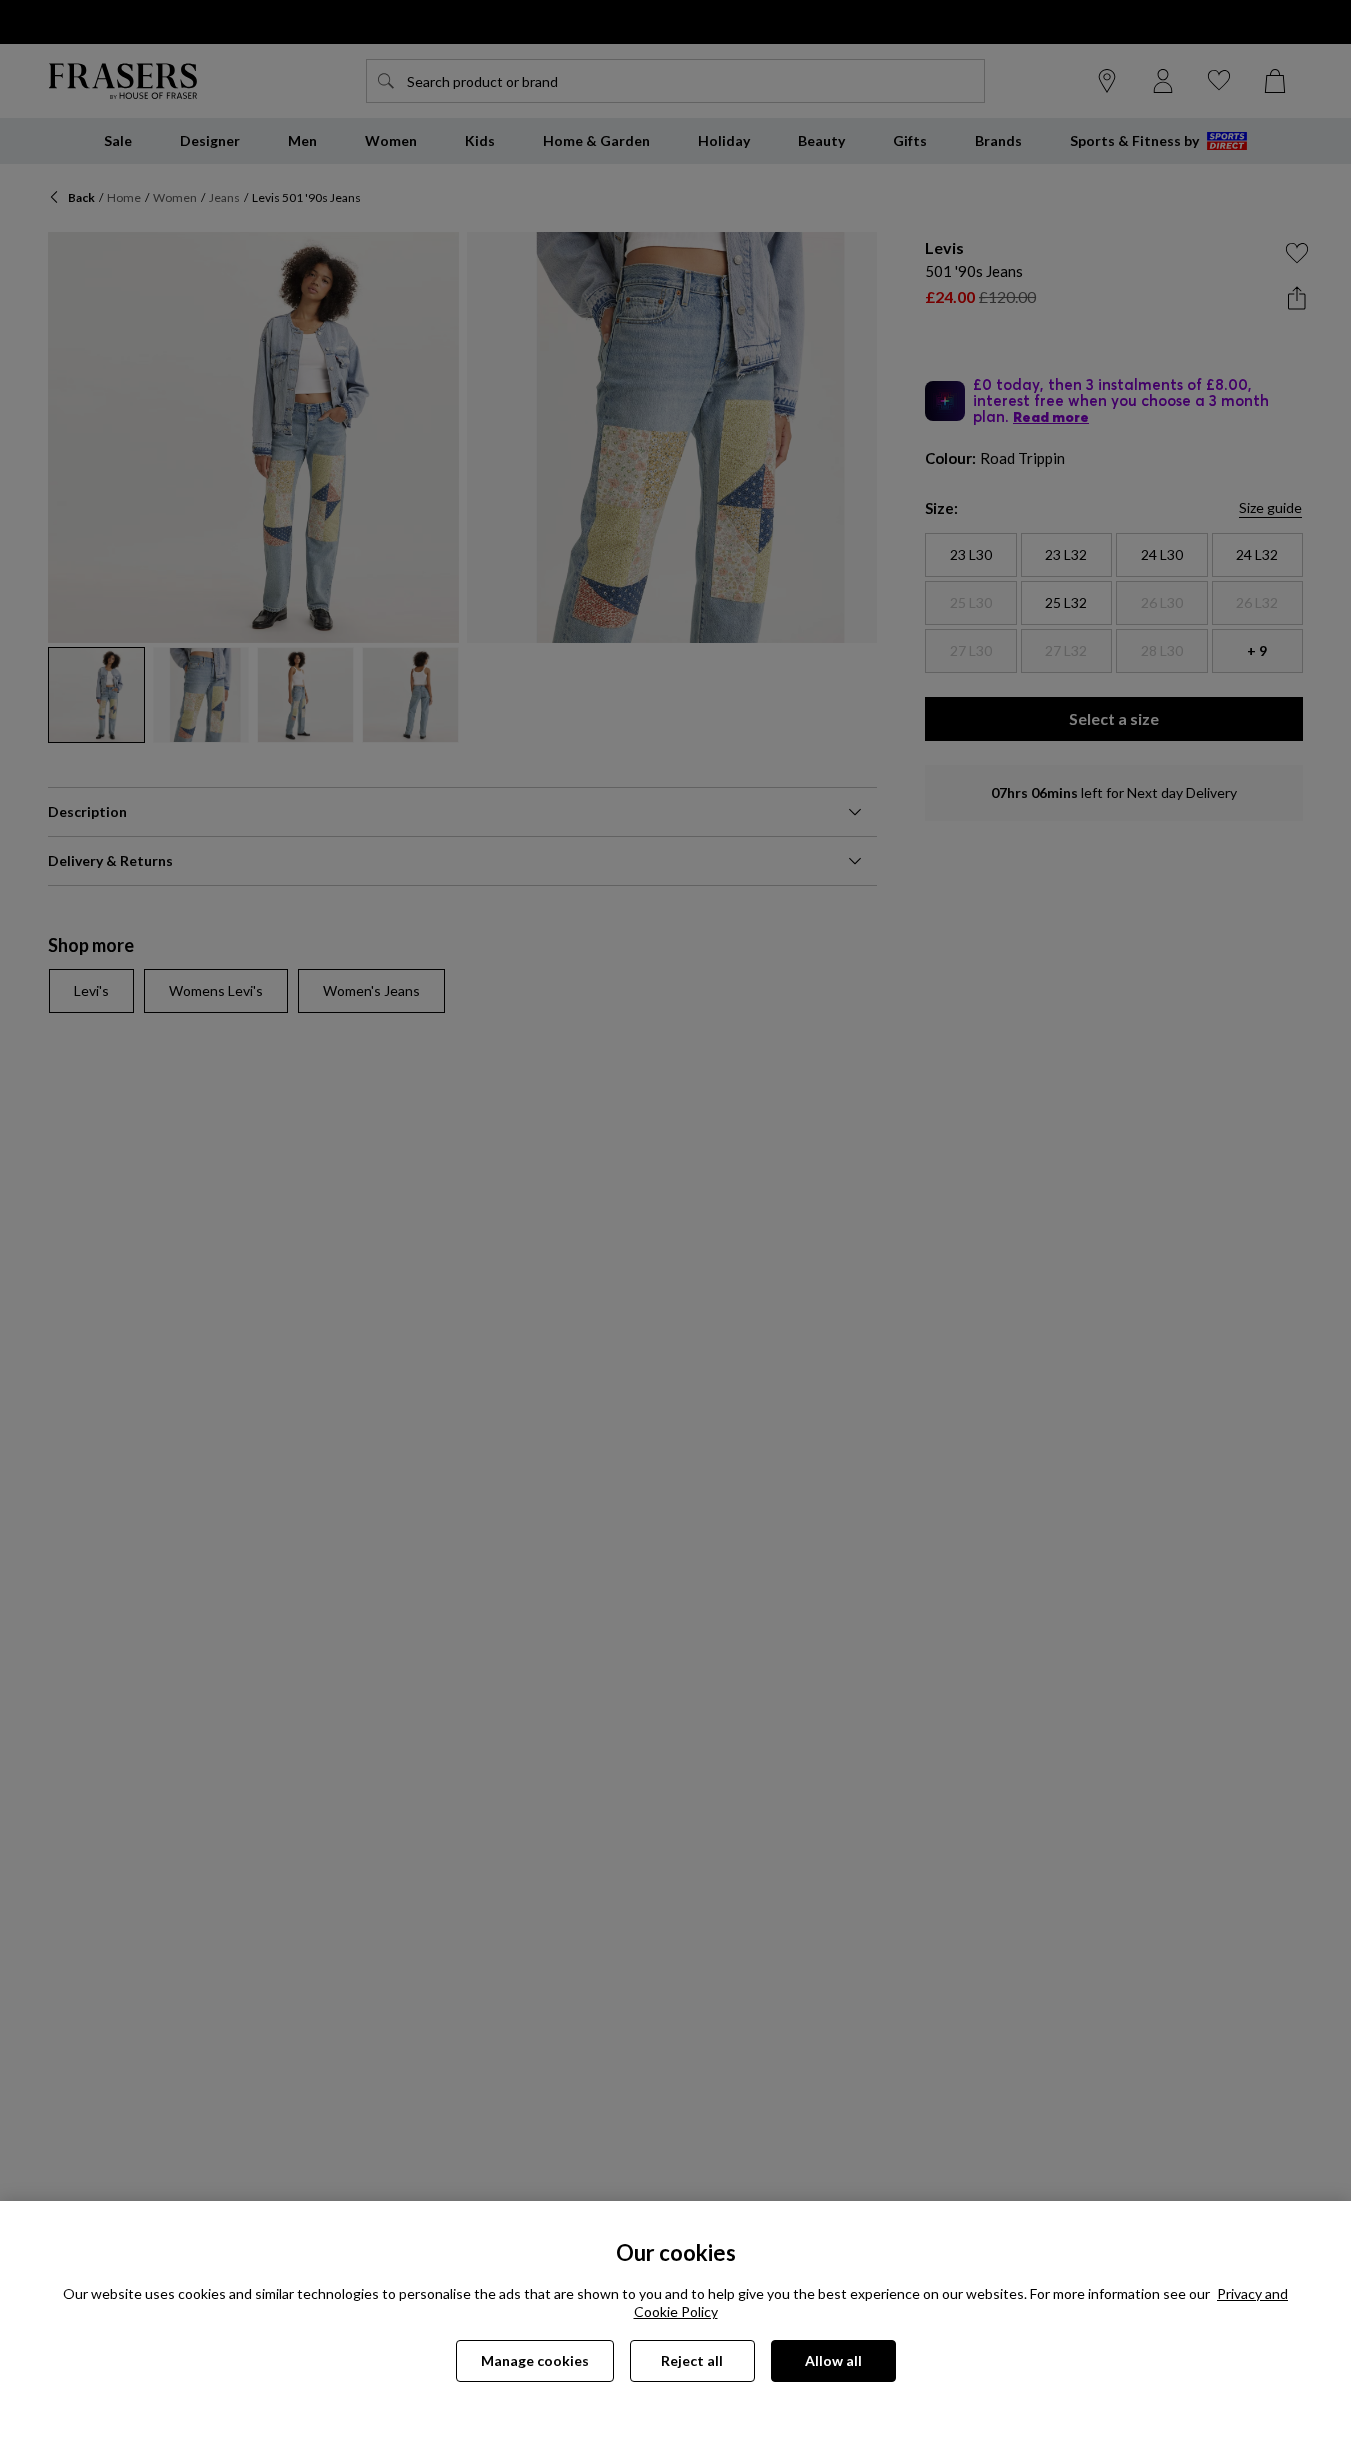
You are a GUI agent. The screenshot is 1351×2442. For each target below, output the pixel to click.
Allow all (833, 2360)
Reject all (692, 2360)
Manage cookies (535, 2360)
